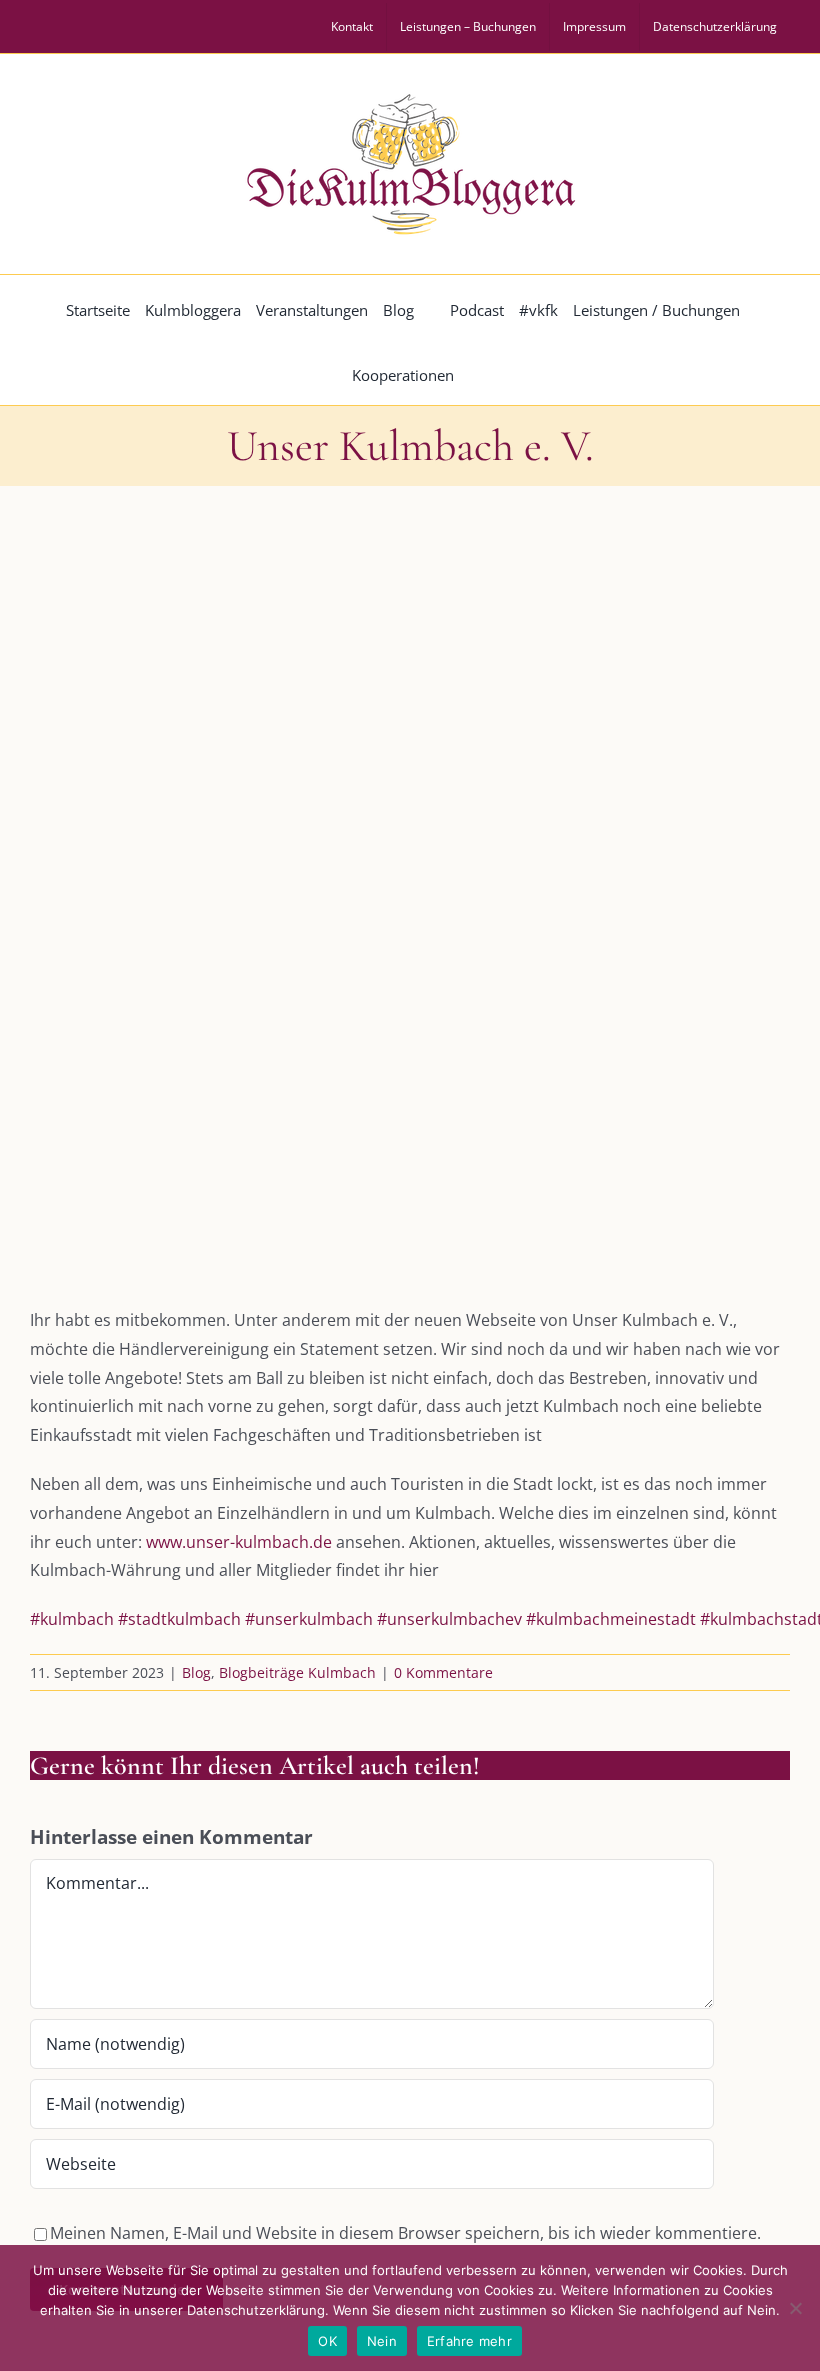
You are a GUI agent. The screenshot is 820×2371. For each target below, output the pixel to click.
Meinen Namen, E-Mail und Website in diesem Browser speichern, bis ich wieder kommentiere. (405, 2233)
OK (327, 2341)
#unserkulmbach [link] (309, 1619)
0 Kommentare (443, 1672)
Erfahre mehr (469, 2341)
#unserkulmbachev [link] (449, 1619)
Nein (382, 2341)
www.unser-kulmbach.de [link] (239, 1542)
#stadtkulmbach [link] (179, 1619)
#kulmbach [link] (72, 1619)
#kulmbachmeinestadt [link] (611, 1619)
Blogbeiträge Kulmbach (297, 1672)
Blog (196, 1672)
